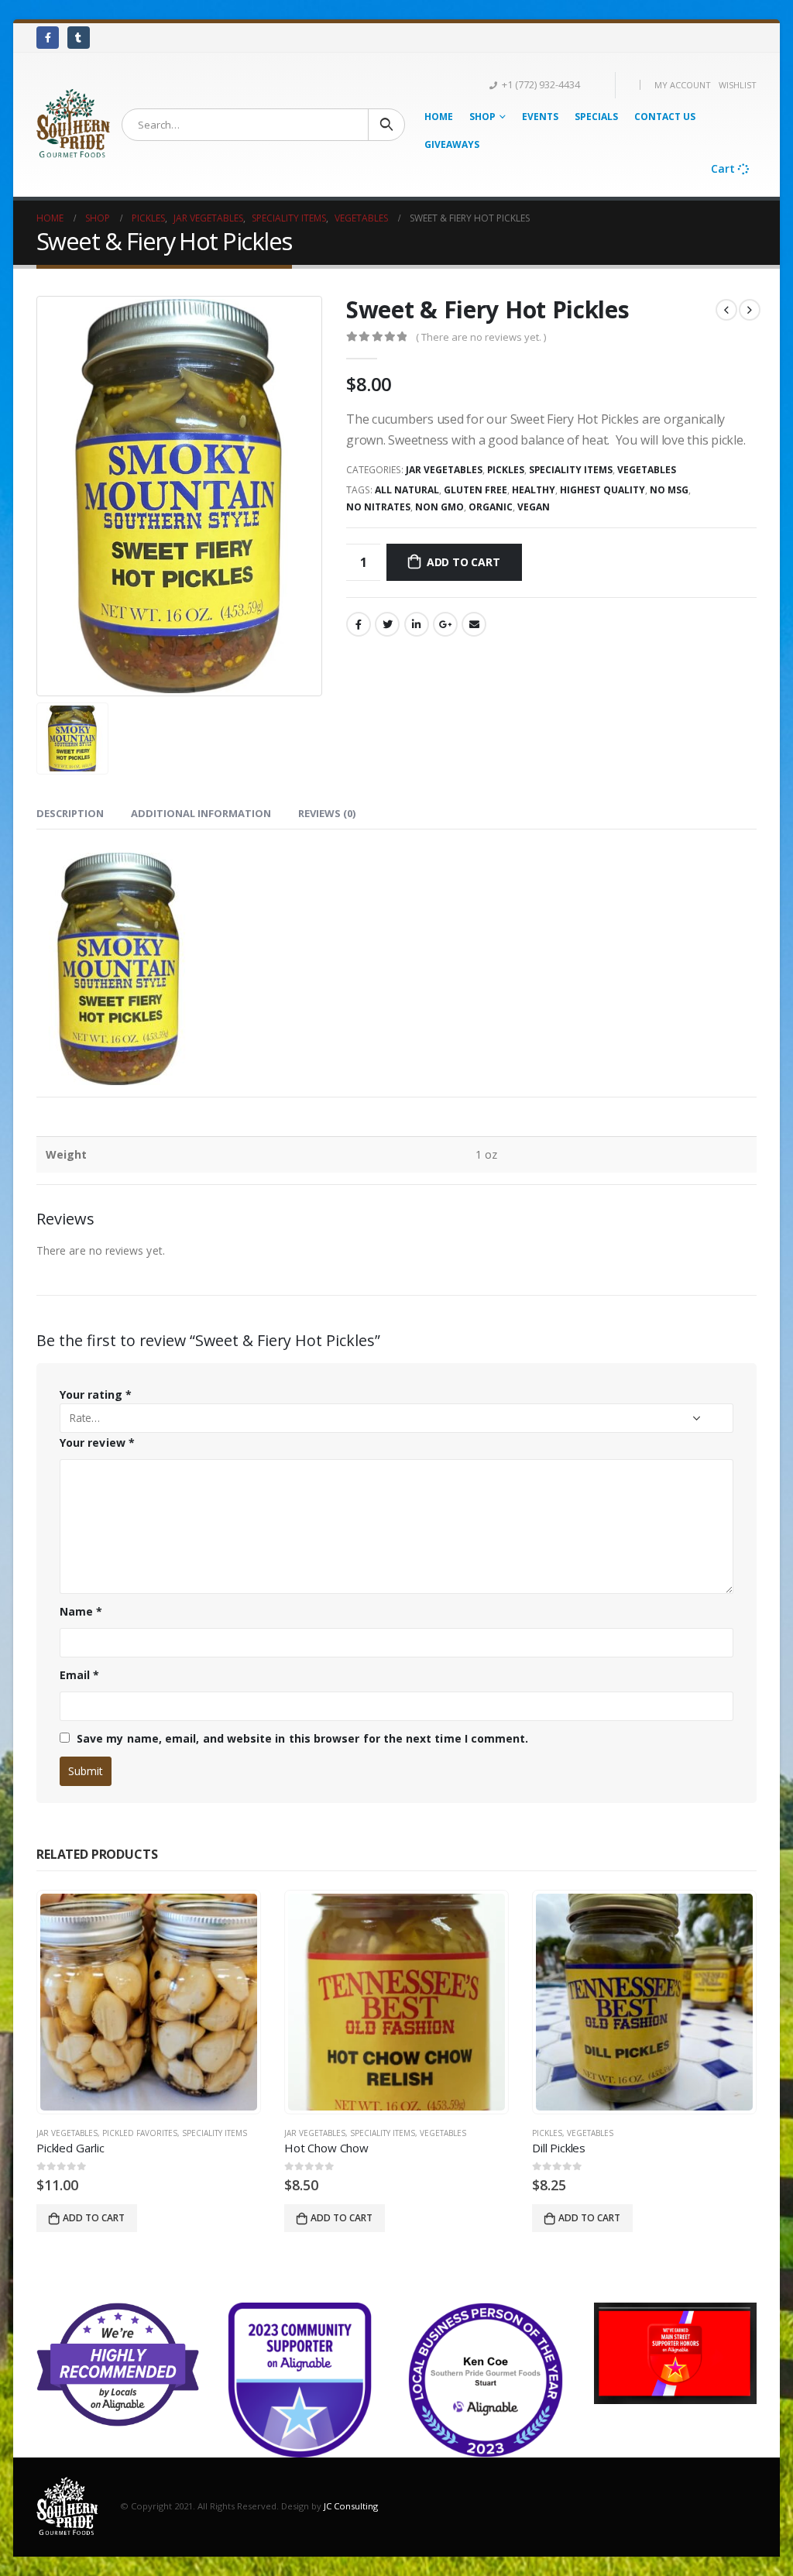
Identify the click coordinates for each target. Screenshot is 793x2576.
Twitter (387, 624)
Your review (97, 1443)
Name (81, 1611)
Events (540, 117)
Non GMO (439, 507)
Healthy (534, 490)
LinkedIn (417, 624)
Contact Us (665, 117)
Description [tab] (70, 813)
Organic (491, 507)
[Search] (386, 125)
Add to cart (463, 562)
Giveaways (452, 144)
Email (474, 624)
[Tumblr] (79, 38)
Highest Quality (602, 490)
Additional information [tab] (201, 813)
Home (439, 117)
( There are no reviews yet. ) (481, 337)
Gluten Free (475, 490)
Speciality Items (571, 470)
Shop (482, 117)
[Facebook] (48, 38)
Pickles (506, 470)
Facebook (359, 624)
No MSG (669, 490)
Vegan (534, 507)
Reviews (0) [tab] (327, 813)
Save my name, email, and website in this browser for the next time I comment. (302, 1738)
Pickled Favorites (140, 2133)
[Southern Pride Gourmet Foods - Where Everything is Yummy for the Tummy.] (73, 124)
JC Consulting (351, 2506)
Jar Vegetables (444, 470)
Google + (445, 624)
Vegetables (647, 470)
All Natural (407, 490)
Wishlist (738, 85)
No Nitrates (378, 507)
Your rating (96, 1394)
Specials (596, 117)
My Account (683, 85)
